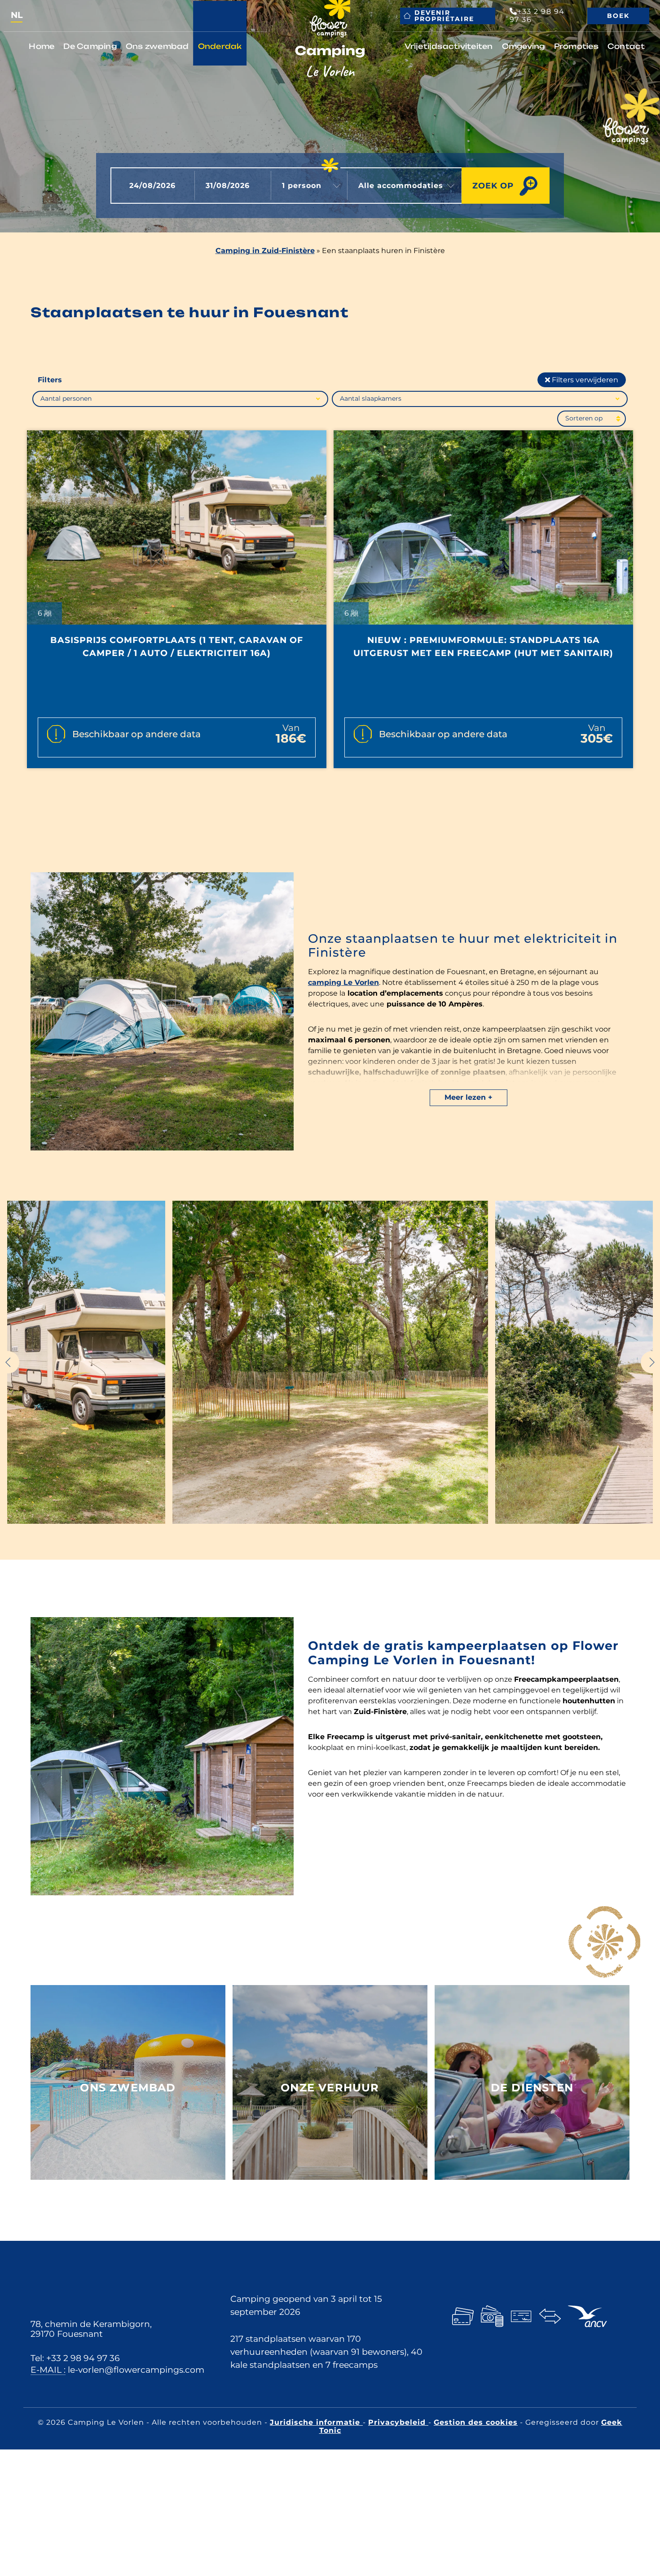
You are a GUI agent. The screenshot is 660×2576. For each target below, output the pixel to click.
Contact (626, 46)
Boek (618, 16)
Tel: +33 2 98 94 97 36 (75, 2358)
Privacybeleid (398, 2422)
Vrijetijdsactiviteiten (449, 46)
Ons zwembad (157, 46)
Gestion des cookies (476, 2422)
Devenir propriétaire (444, 16)
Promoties (576, 46)
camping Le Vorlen (343, 982)
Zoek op (493, 186)
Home (42, 46)
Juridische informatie (316, 2422)
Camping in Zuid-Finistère (265, 251)
